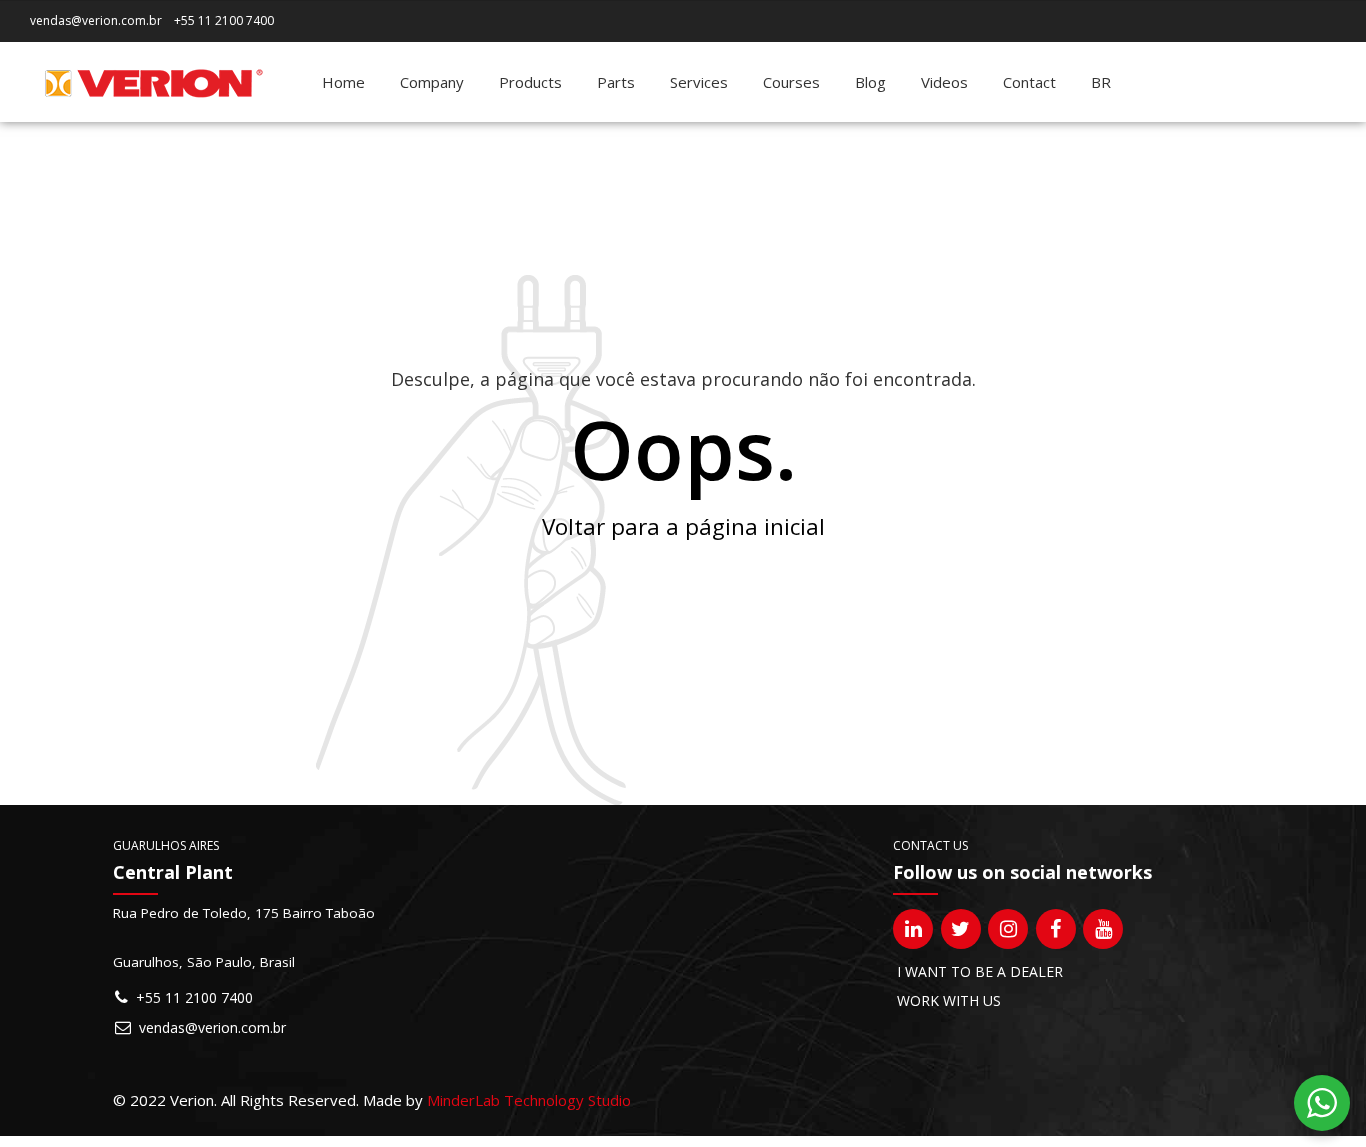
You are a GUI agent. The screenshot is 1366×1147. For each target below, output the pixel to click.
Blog (870, 82)
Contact (1029, 82)
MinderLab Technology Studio (529, 1100)
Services (699, 82)
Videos (944, 82)
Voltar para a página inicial (683, 526)
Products (530, 82)
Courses (791, 82)
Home (343, 82)
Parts (616, 82)
